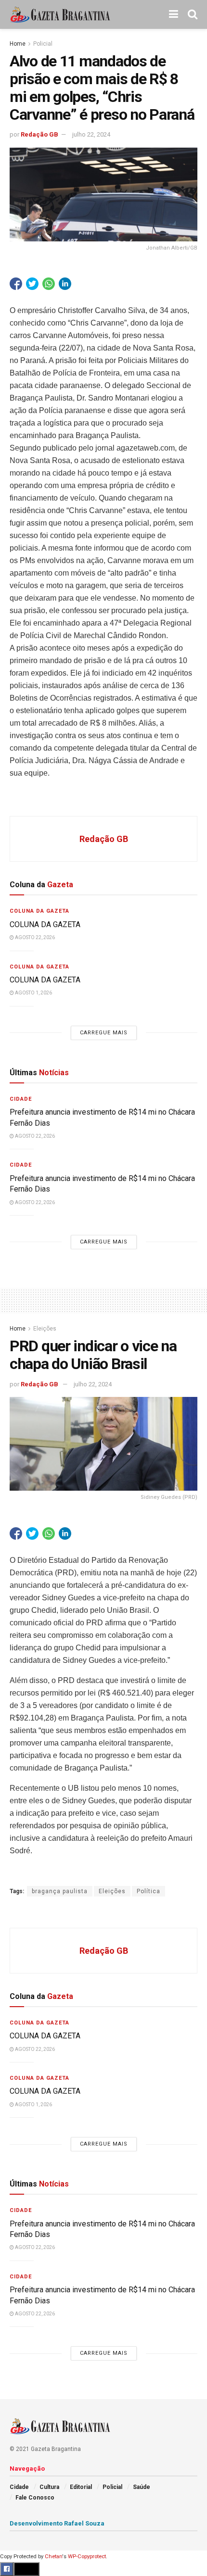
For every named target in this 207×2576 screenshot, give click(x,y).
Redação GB (39, 134)
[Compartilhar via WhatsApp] (49, 284)
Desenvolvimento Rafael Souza (57, 2523)
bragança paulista (60, 1891)
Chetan (53, 2557)
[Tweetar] (32, 284)
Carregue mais (104, 1033)
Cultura (49, 2487)
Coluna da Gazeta (39, 911)
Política (149, 1891)
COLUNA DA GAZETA (45, 924)
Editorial (81, 2487)
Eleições (45, 1329)
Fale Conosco (35, 2498)
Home (18, 44)
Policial (43, 44)
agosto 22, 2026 (34, 937)
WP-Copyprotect (87, 2557)
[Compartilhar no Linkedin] (65, 284)
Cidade (21, 1099)
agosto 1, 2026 (33, 993)
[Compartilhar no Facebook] (16, 284)
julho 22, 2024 (91, 134)
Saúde (142, 2487)
